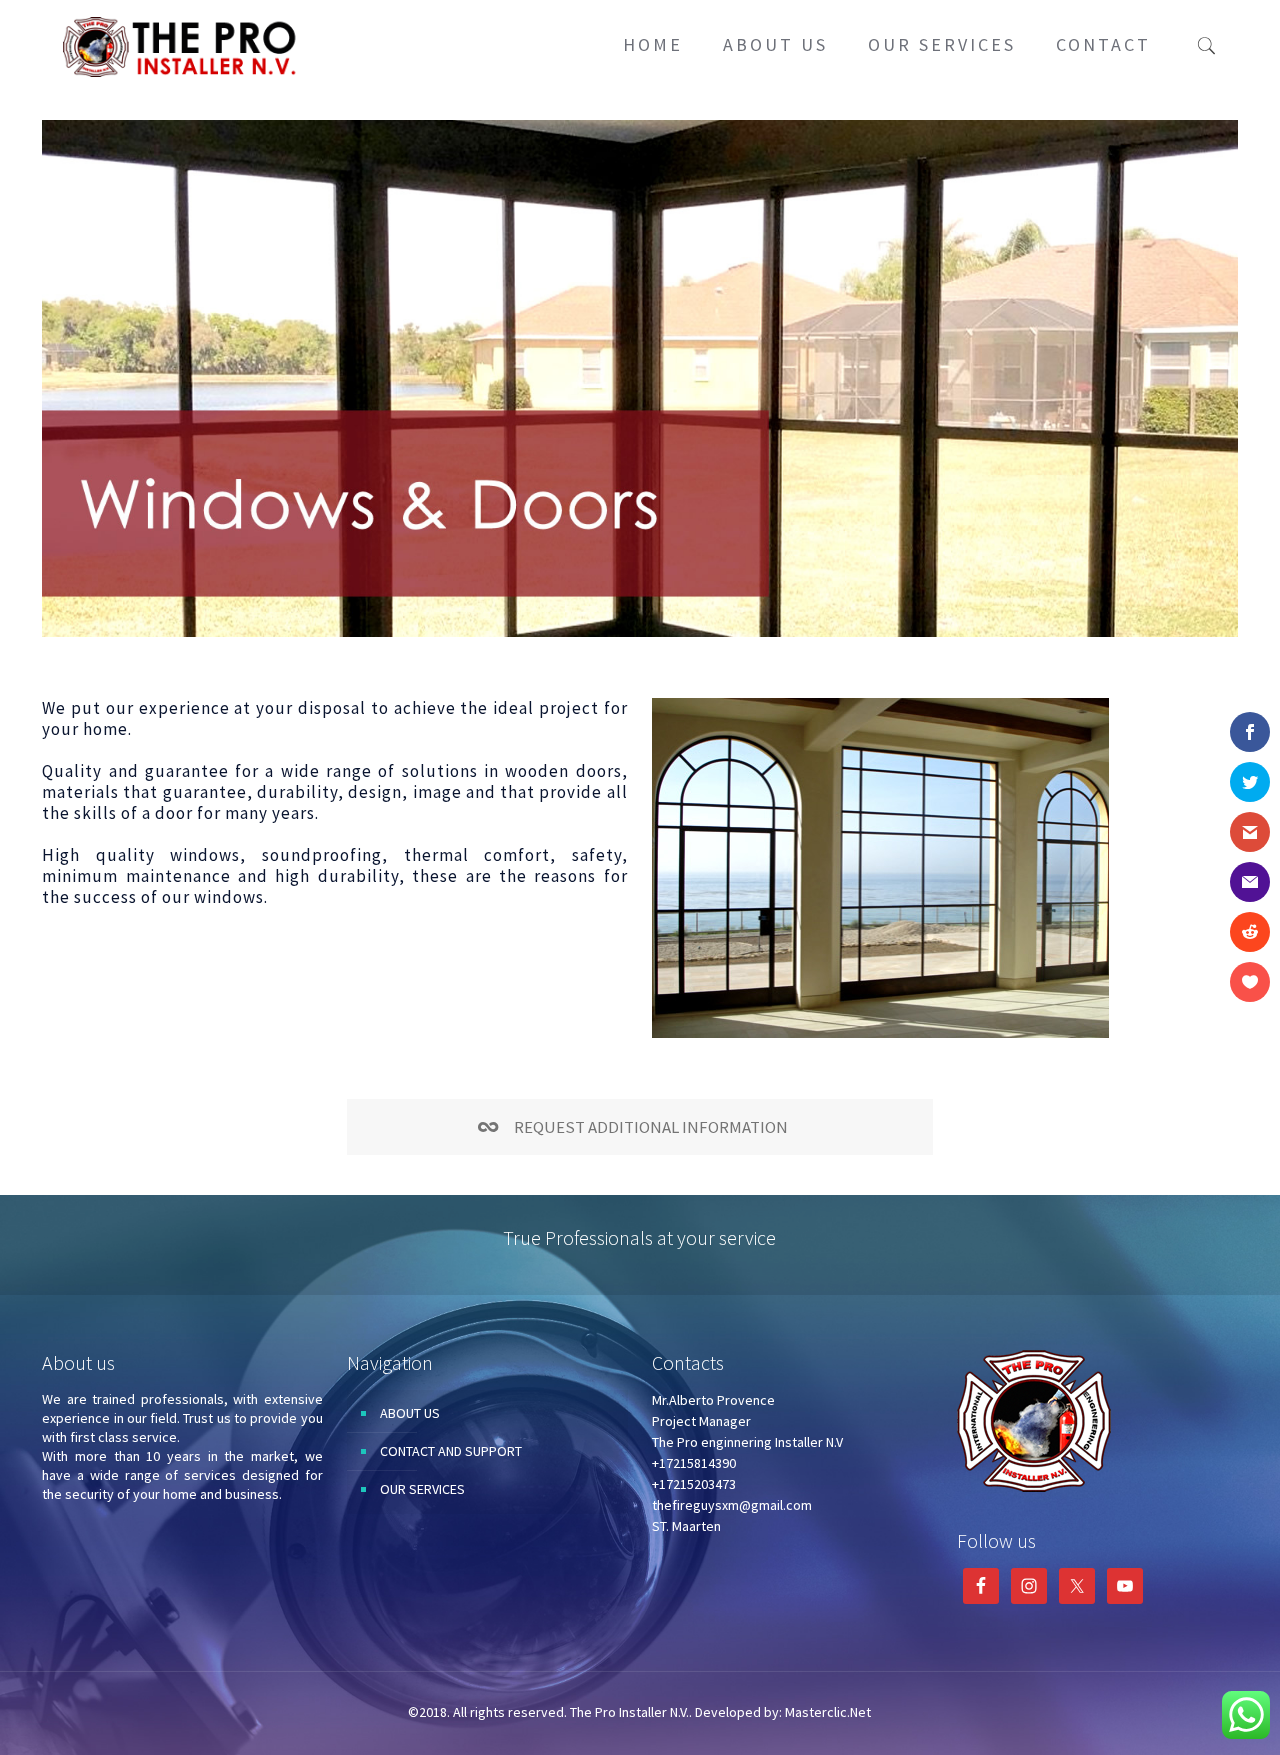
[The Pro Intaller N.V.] (182, 45)
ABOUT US (410, 1413)
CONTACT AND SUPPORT (451, 1451)
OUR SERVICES (422, 1489)
